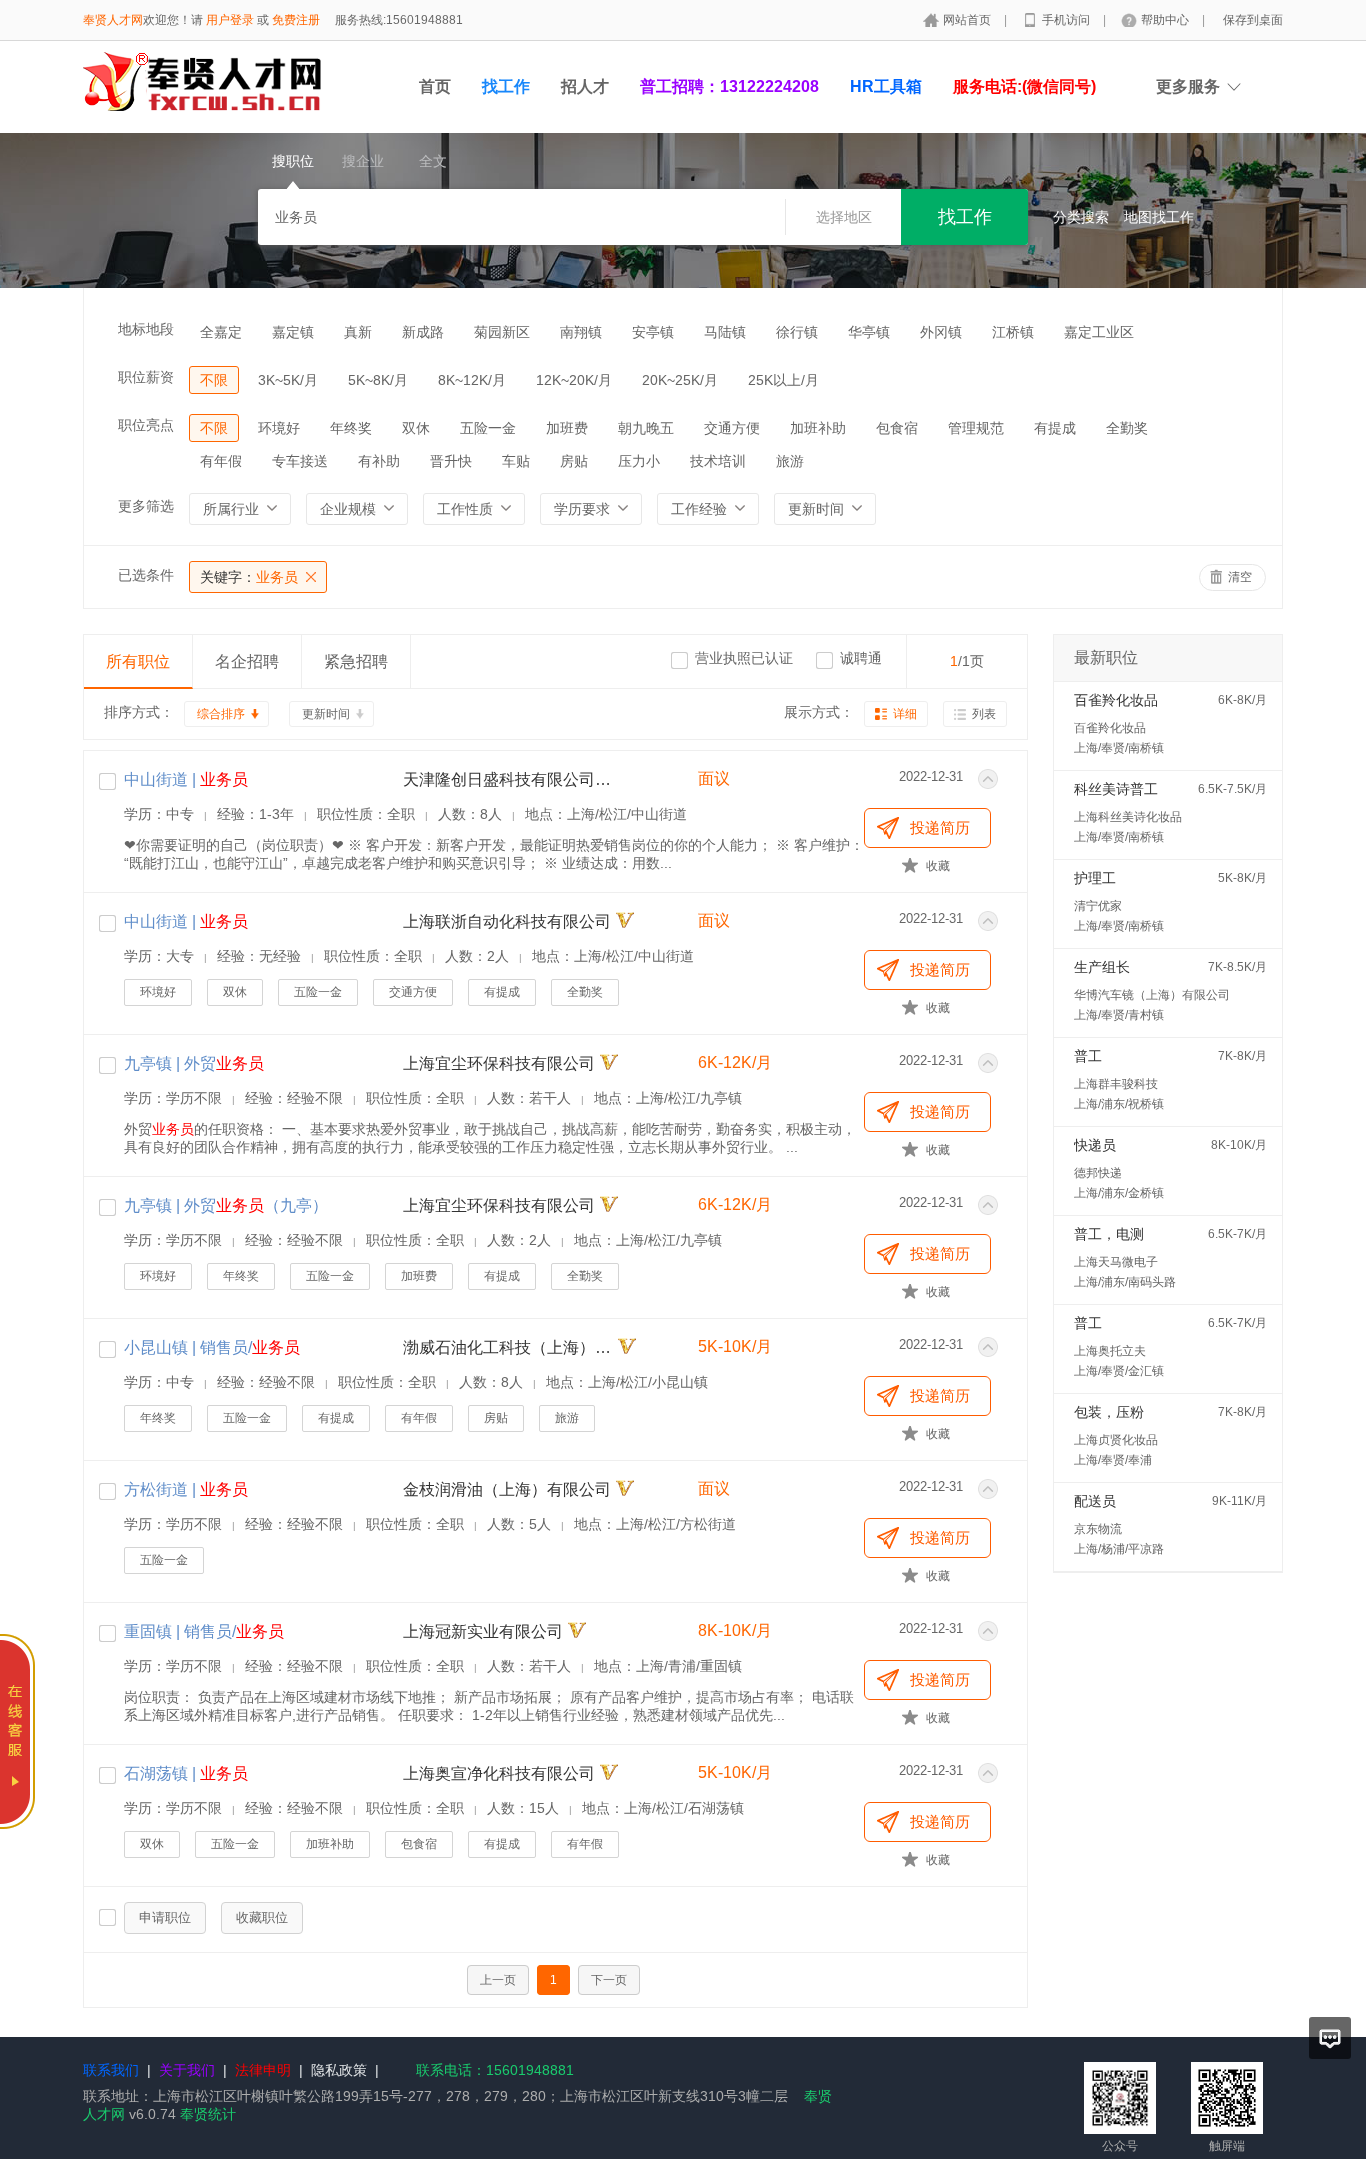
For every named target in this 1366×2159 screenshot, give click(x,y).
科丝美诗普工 (1116, 789)
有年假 (221, 461)
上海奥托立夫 (1110, 1351)
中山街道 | (186, 779)
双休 (416, 428)
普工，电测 (1109, 1234)
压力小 (639, 461)
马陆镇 (725, 332)
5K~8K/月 (378, 380)
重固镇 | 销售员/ (204, 1631)
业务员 (249, 577)
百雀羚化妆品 (1116, 700)
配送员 (1095, 1501)
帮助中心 (1166, 20)
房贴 (574, 461)
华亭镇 (869, 332)
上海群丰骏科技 (1116, 1084)
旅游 (790, 461)
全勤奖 (1127, 428)
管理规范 (976, 428)
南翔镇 (581, 332)
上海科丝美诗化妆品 (1128, 817)
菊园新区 (502, 332)
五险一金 (488, 428)
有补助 (379, 461)
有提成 (1055, 428)
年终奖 (351, 428)
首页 (435, 86)
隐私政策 (339, 2070)
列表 (984, 714)
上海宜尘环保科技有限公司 (499, 1063)
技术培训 (718, 461)
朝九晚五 (646, 428)
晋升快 (451, 461)
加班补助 (818, 428)
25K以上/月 (783, 380)
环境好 (279, 428)
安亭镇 (653, 332)
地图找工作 (1159, 217)
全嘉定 (221, 332)
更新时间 (326, 714)
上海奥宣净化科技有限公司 (499, 1773)
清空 (1240, 577)
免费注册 (296, 20)
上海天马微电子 (1116, 1262)
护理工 (1095, 878)
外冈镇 (941, 332)
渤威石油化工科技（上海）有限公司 (508, 1347)
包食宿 (897, 428)
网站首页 (968, 20)
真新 (358, 332)
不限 (214, 380)
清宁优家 (1098, 906)
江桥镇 (1013, 332)
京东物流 (1098, 1529)
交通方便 (732, 428)
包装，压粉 (1109, 1412)
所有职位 (138, 661)
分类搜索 (1081, 217)
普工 (1088, 1056)
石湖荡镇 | (186, 1773)
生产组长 (1102, 967)
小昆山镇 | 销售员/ (212, 1347)
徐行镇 (797, 332)
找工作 (506, 86)
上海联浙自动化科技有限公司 (507, 921)
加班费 (567, 428)
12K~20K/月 (574, 380)
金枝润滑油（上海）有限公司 (507, 1489)
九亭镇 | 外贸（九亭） (226, 1205)
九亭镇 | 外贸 (194, 1063)
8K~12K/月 (472, 380)
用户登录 (230, 20)
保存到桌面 (1253, 20)
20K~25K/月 (680, 380)
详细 (905, 714)
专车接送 (300, 461)
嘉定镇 (293, 332)
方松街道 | (186, 1489)
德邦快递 (1098, 1173)
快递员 (1095, 1145)
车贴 (516, 461)
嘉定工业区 (1099, 332)
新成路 (423, 332)
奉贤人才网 (113, 20)
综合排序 (221, 714)
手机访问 (1067, 20)
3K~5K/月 (288, 380)
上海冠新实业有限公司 (483, 1631)
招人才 (585, 86)
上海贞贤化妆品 (1116, 1440)
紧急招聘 (356, 661)
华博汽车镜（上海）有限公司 (1152, 995)
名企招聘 (247, 661)
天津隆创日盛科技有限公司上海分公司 (508, 779)
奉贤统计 (208, 2114)
